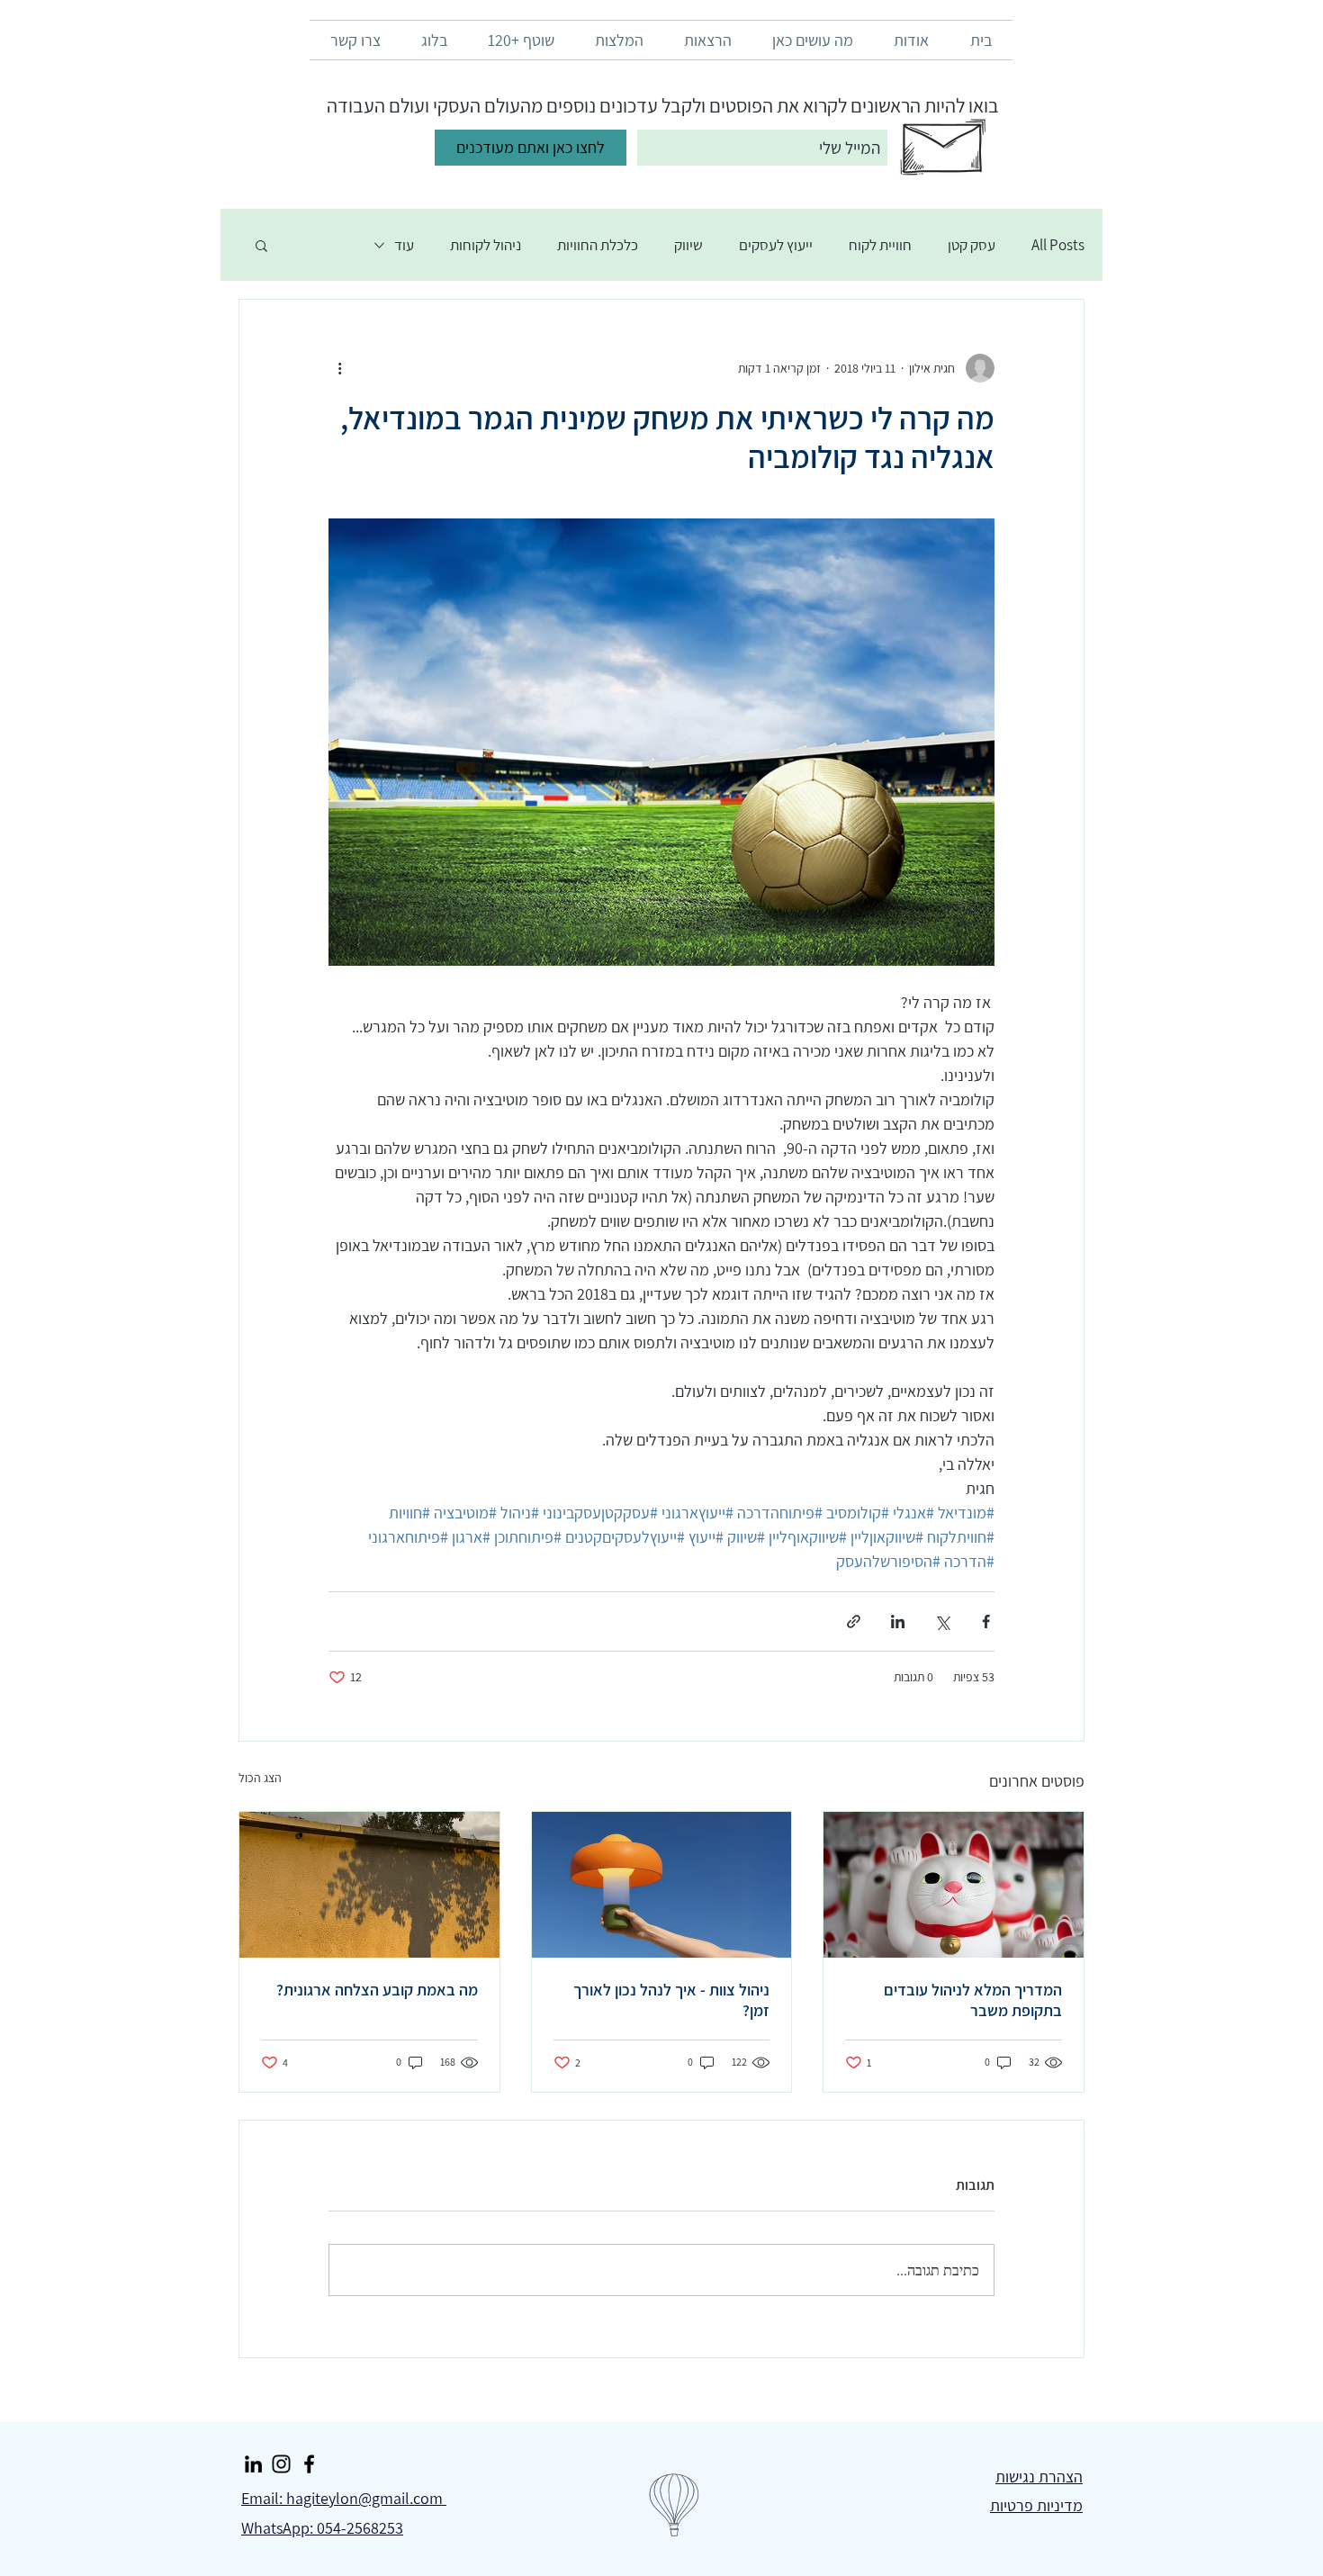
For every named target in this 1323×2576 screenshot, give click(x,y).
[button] (261, 245)
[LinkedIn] (253, 2464)
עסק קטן (972, 245)
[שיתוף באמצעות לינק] (854, 1621)
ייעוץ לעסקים (776, 245)
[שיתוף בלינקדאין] (898, 1621)
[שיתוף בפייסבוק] (986, 1621)
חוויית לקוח (880, 245)
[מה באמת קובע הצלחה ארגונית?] (369, 1885)
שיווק (688, 245)
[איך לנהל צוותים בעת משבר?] (954, 1885)
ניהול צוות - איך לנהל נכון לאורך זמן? (671, 2000)
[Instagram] (281, 2464)
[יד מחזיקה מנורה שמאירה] (662, 1885)
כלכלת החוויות (598, 245)
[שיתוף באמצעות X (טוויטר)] (942, 1621)
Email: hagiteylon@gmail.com (344, 2498)
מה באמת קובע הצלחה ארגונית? (377, 1990)
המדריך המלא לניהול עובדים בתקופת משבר (973, 2000)
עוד (404, 245)
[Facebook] (309, 2464)
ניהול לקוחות (486, 245)
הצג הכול (260, 1778)
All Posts (1058, 245)
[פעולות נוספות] (339, 368)
